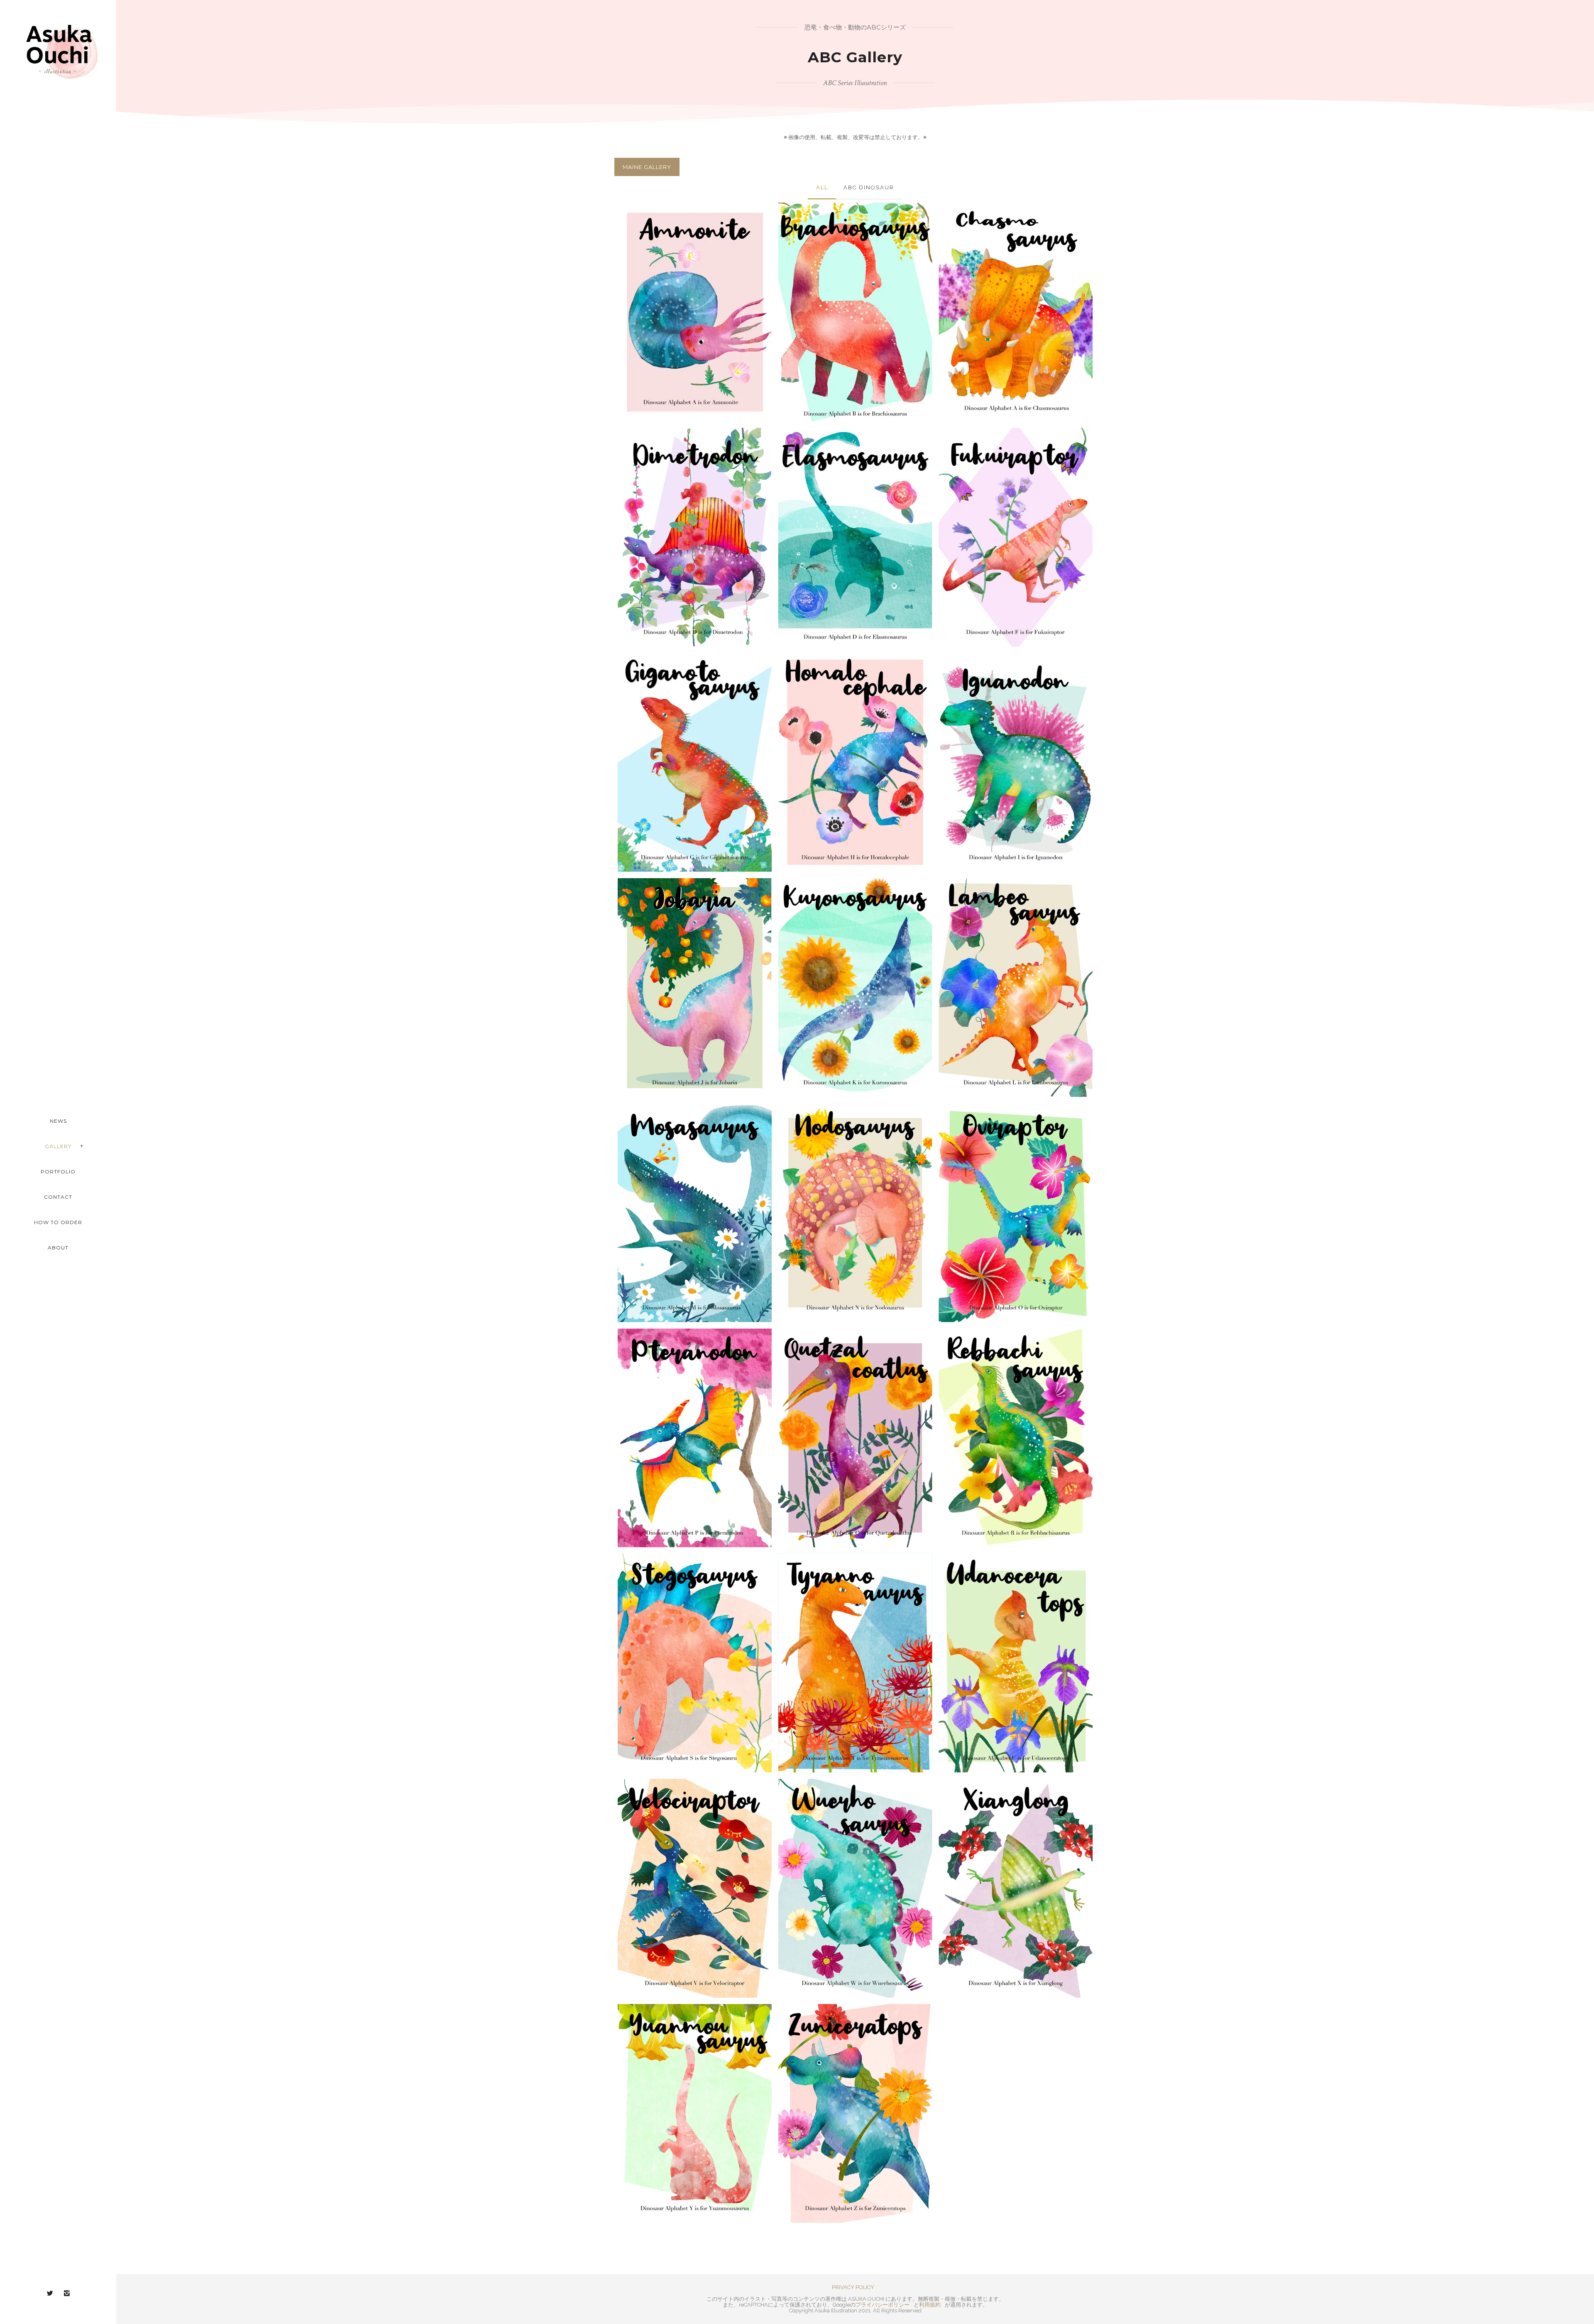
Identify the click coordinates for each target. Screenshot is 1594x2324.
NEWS (58, 1121)
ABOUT (58, 1248)
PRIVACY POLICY (853, 2287)
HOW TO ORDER (58, 1222)
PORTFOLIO (58, 1172)
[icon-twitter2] (52, 2293)
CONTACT (58, 1197)
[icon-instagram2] (67, 2293)
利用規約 (930, 2305)
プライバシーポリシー (883, 2305)
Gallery (58, 1146)
